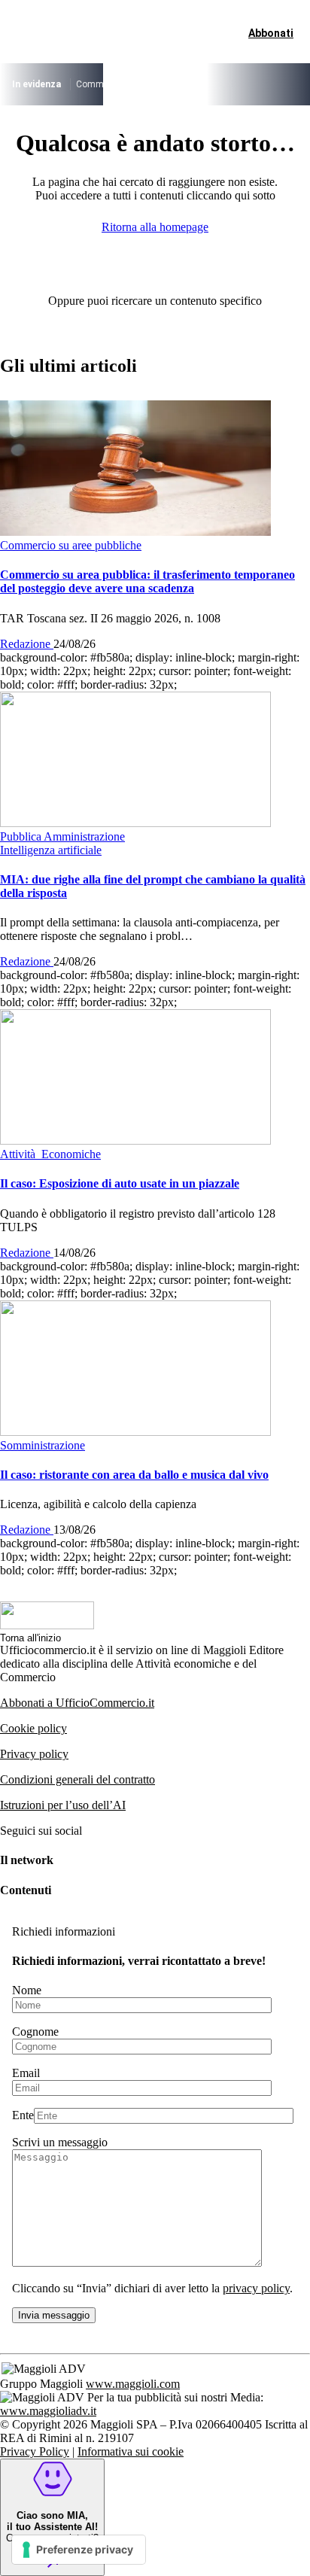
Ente (23, 2115)
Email (26, 2073)
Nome (27, 1990)
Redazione (27, 644)
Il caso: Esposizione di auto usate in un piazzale (120, 1183)
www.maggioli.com (133, 2384)
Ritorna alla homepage (155, 227)
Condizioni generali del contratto (77, 1779)
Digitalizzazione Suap (252, 84)
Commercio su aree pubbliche (136, 84)
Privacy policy (34, 1754)
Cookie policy (33, 1728)
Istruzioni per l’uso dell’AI (63, 1805)
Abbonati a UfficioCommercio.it (77, 1703)
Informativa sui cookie (131, 2451)
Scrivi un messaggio (60, 2142)
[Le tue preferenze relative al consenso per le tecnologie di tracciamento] (79, 2550)
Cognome (35, 2032)
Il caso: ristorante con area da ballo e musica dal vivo (134, 1475)
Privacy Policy (35, 2451)
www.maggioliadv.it (48, 2411)
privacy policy (256, 2288)
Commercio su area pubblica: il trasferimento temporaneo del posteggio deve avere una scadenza (147, 581)
